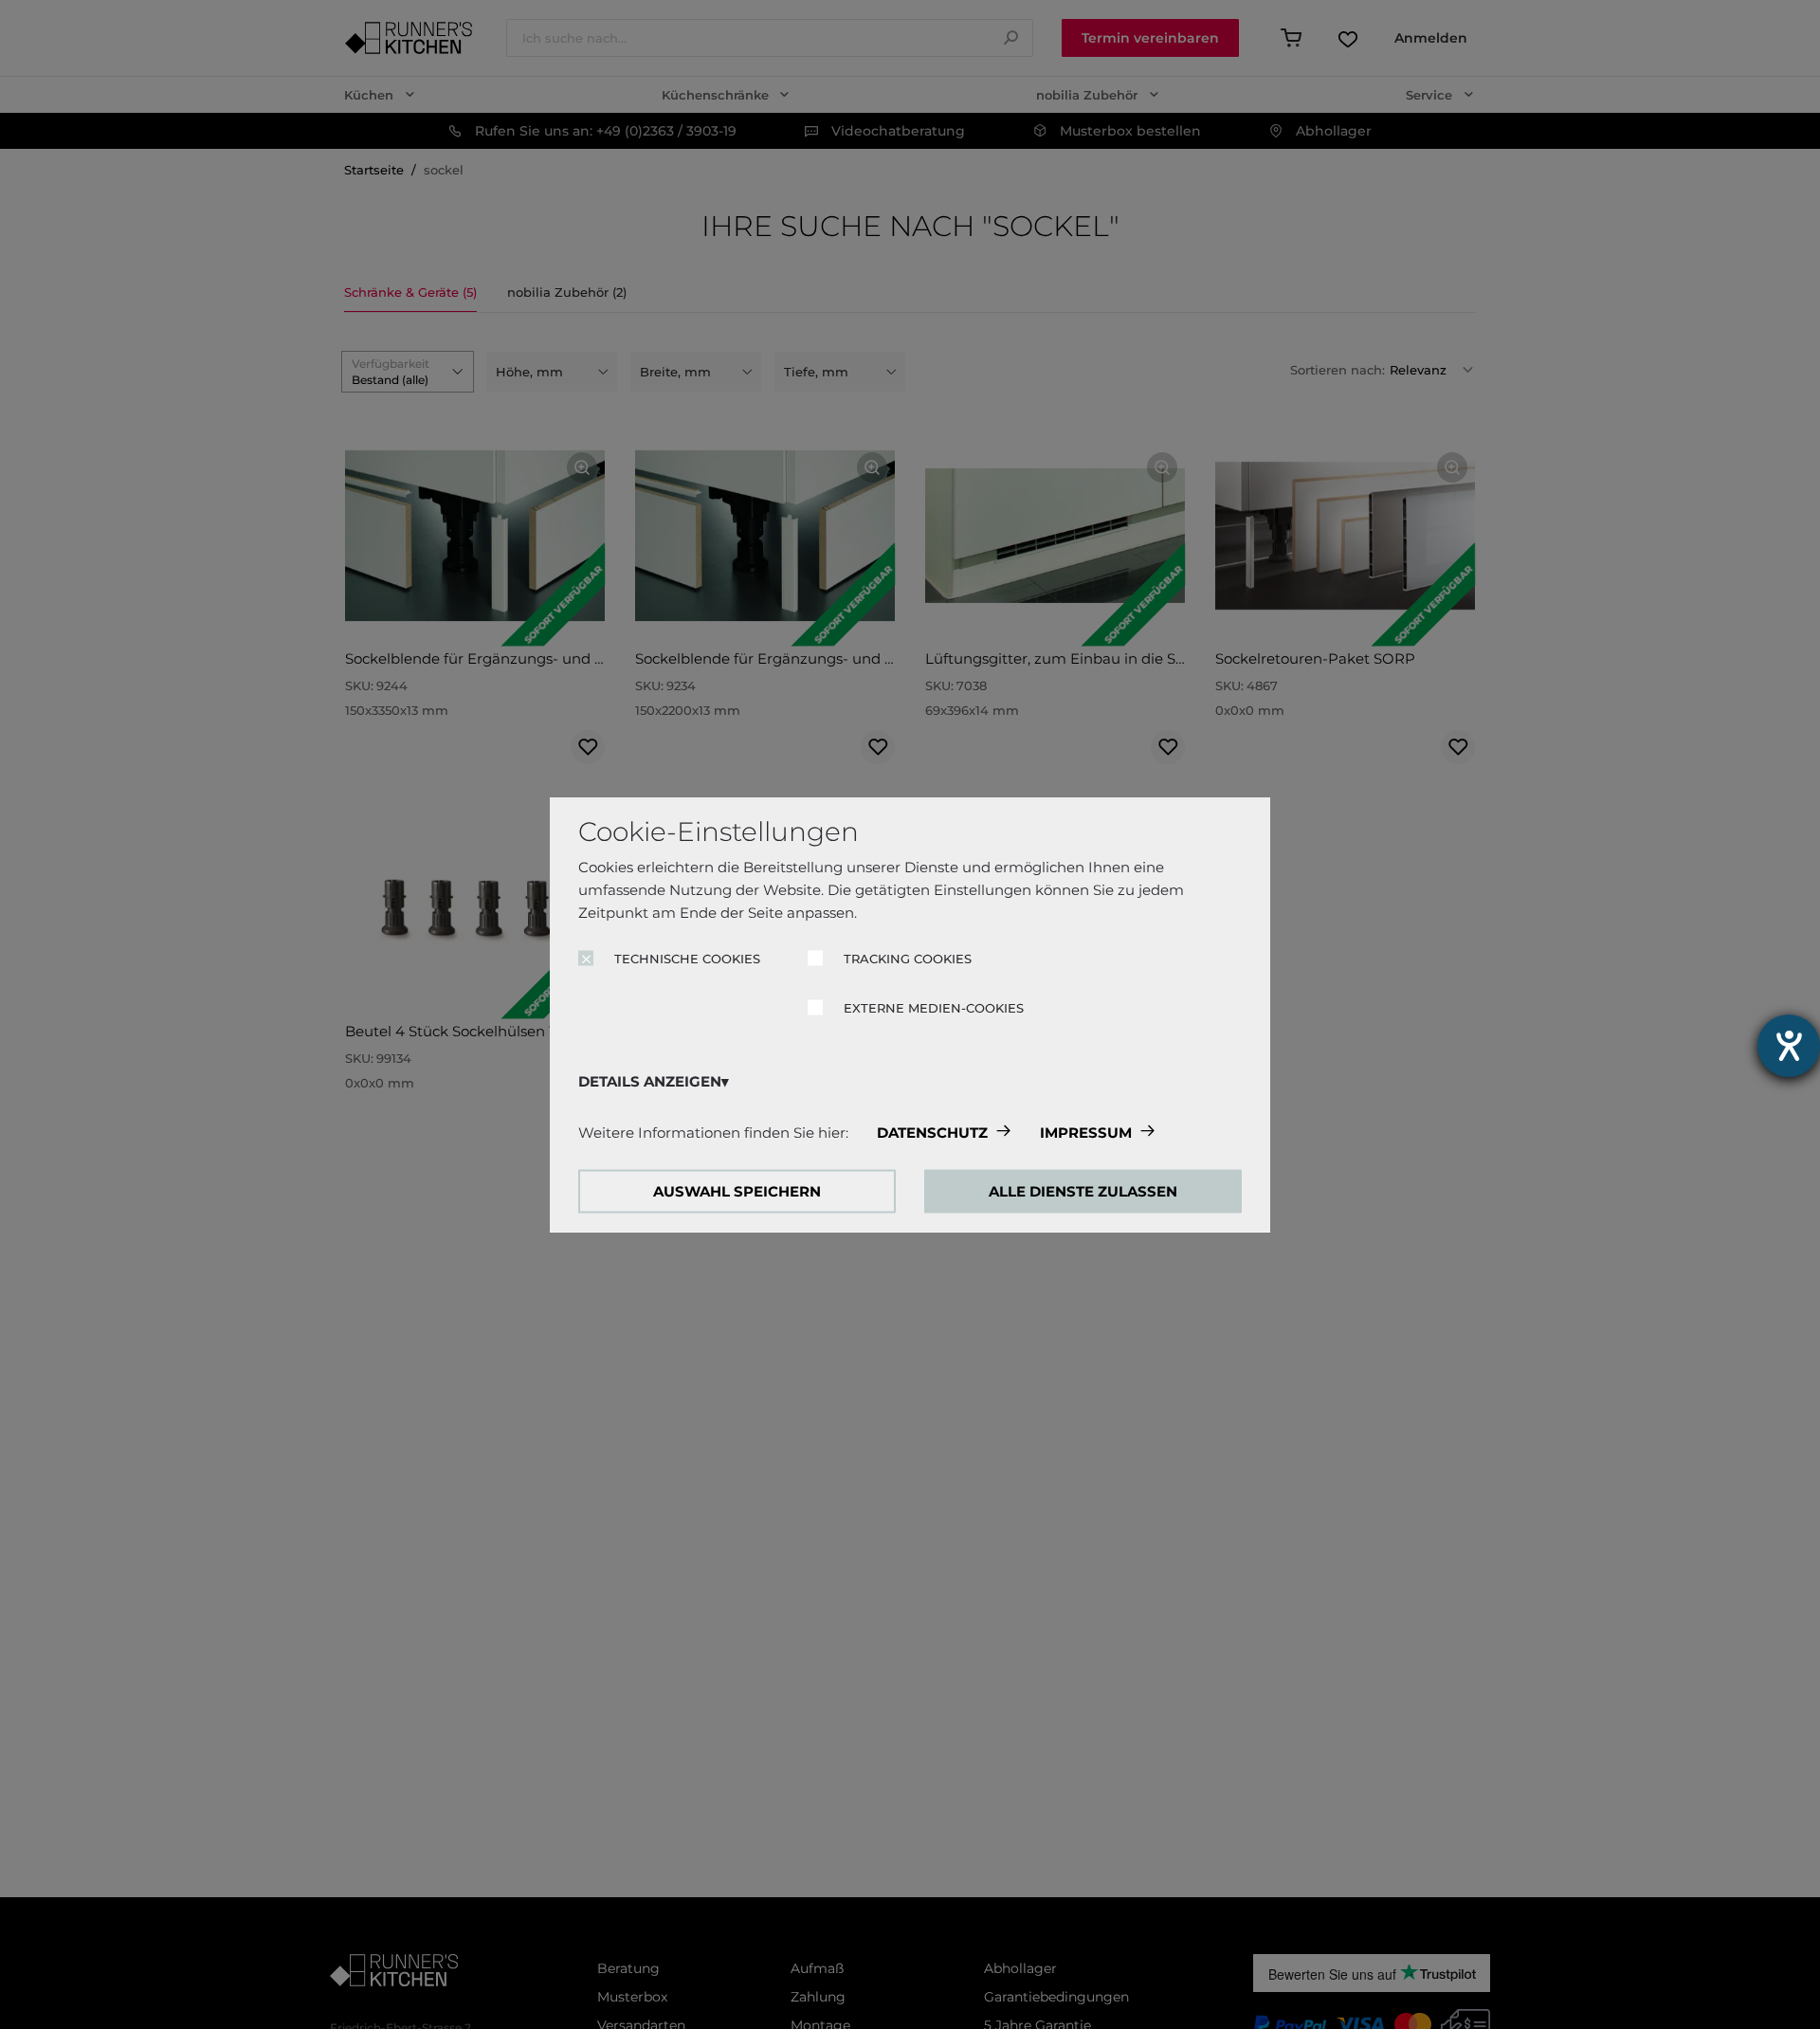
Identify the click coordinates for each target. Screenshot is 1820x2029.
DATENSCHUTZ (932, 1133)
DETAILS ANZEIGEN (650, 1081)
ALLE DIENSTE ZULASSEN (1083, 1191)
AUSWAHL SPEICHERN (737, 1191)
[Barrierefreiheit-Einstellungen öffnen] (1789, 1046)
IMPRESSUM (1086, 1133)
